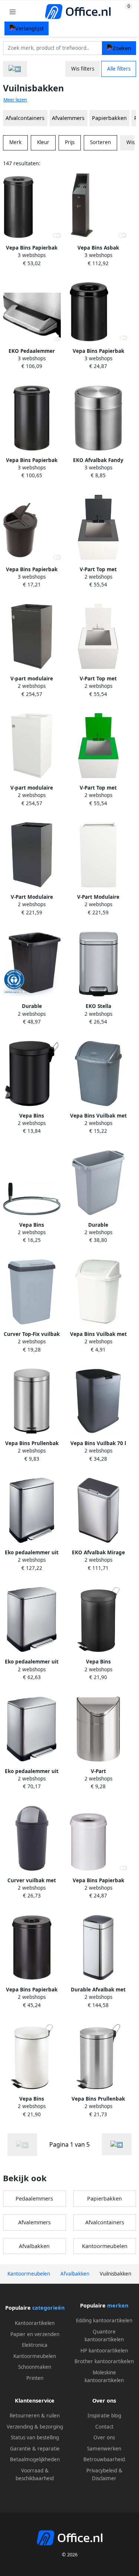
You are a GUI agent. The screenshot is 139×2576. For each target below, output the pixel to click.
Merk (15, 142)
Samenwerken (104, 2449)
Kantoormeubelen (105, 2246)
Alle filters (119, 69)
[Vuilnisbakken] (117, 2144)
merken (118, 2305)
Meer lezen (15, 100)
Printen (35, 2378)
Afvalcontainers (25, 118)
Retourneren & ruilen (35, 2416)
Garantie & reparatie (35, 2449)
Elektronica (35, 2345)
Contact (104, 2427)
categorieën (48, 2308)
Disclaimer (104, 2478)
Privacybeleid (102, 2471)
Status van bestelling (35, 2437)
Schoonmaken (35, 2367)
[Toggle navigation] (13, 12)
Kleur (43, 142)
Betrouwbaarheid (104, 2459)
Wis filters (83, 69)
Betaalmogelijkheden (35, 2459)
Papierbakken (109, 118)
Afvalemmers (68, 118)
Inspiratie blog (104, 2416)
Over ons (104, 2437)
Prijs (70, 142)
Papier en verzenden (35, 2334)
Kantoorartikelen (35, 2323)
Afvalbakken (34, 2246)
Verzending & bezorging (35, 2427)
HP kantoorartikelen (104, 2351)
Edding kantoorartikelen (104, 2320)
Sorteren (100, 142)
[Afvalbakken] (15, 69)
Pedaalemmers (34, 2198)
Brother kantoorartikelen (104, 2361)
